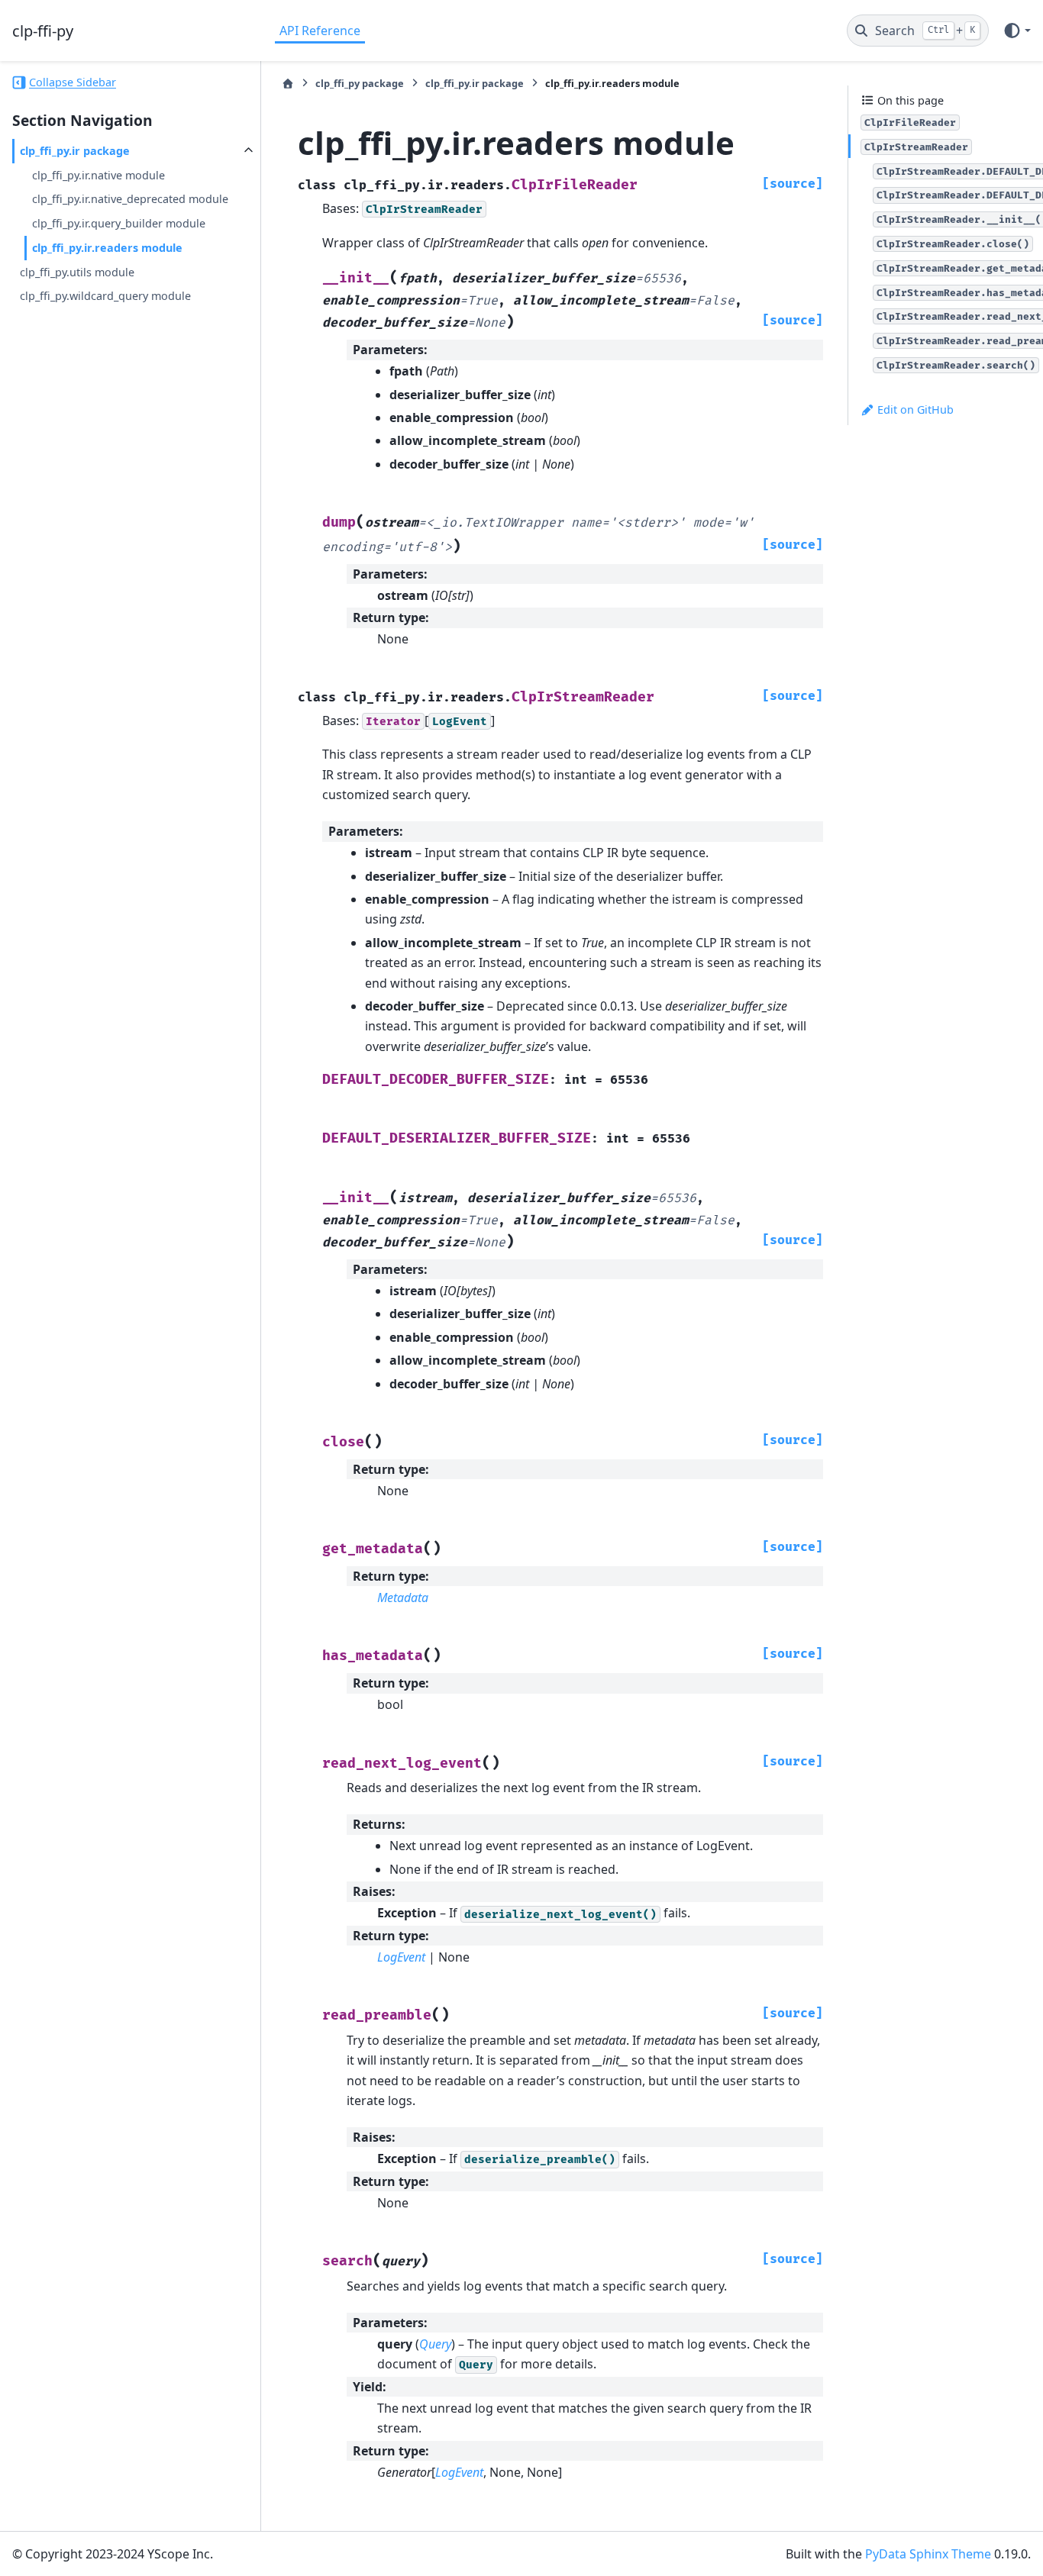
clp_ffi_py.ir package (75, 151)
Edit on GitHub (914, 409)
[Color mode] (1017, 31)
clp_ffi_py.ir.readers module (107, 248)
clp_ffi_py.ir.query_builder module (119, 223)
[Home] (288, 84)
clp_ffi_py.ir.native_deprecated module (130, 199)
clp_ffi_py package (360, 83)
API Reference (320, 31)
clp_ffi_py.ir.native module (98, 175)
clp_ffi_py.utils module (77, 272)
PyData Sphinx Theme (928, 2554)
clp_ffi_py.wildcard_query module (105, 296)
